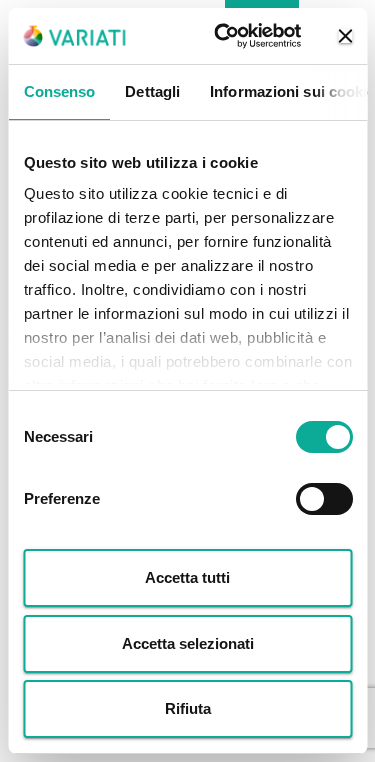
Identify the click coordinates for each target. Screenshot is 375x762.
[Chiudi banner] (345, 36)
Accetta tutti (187, 577)
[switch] (323, 499)
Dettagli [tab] (152, 91)
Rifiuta (188, 708)
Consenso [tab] (59, 91)
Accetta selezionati (188, 643)
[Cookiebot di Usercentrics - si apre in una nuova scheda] (223, 36)
